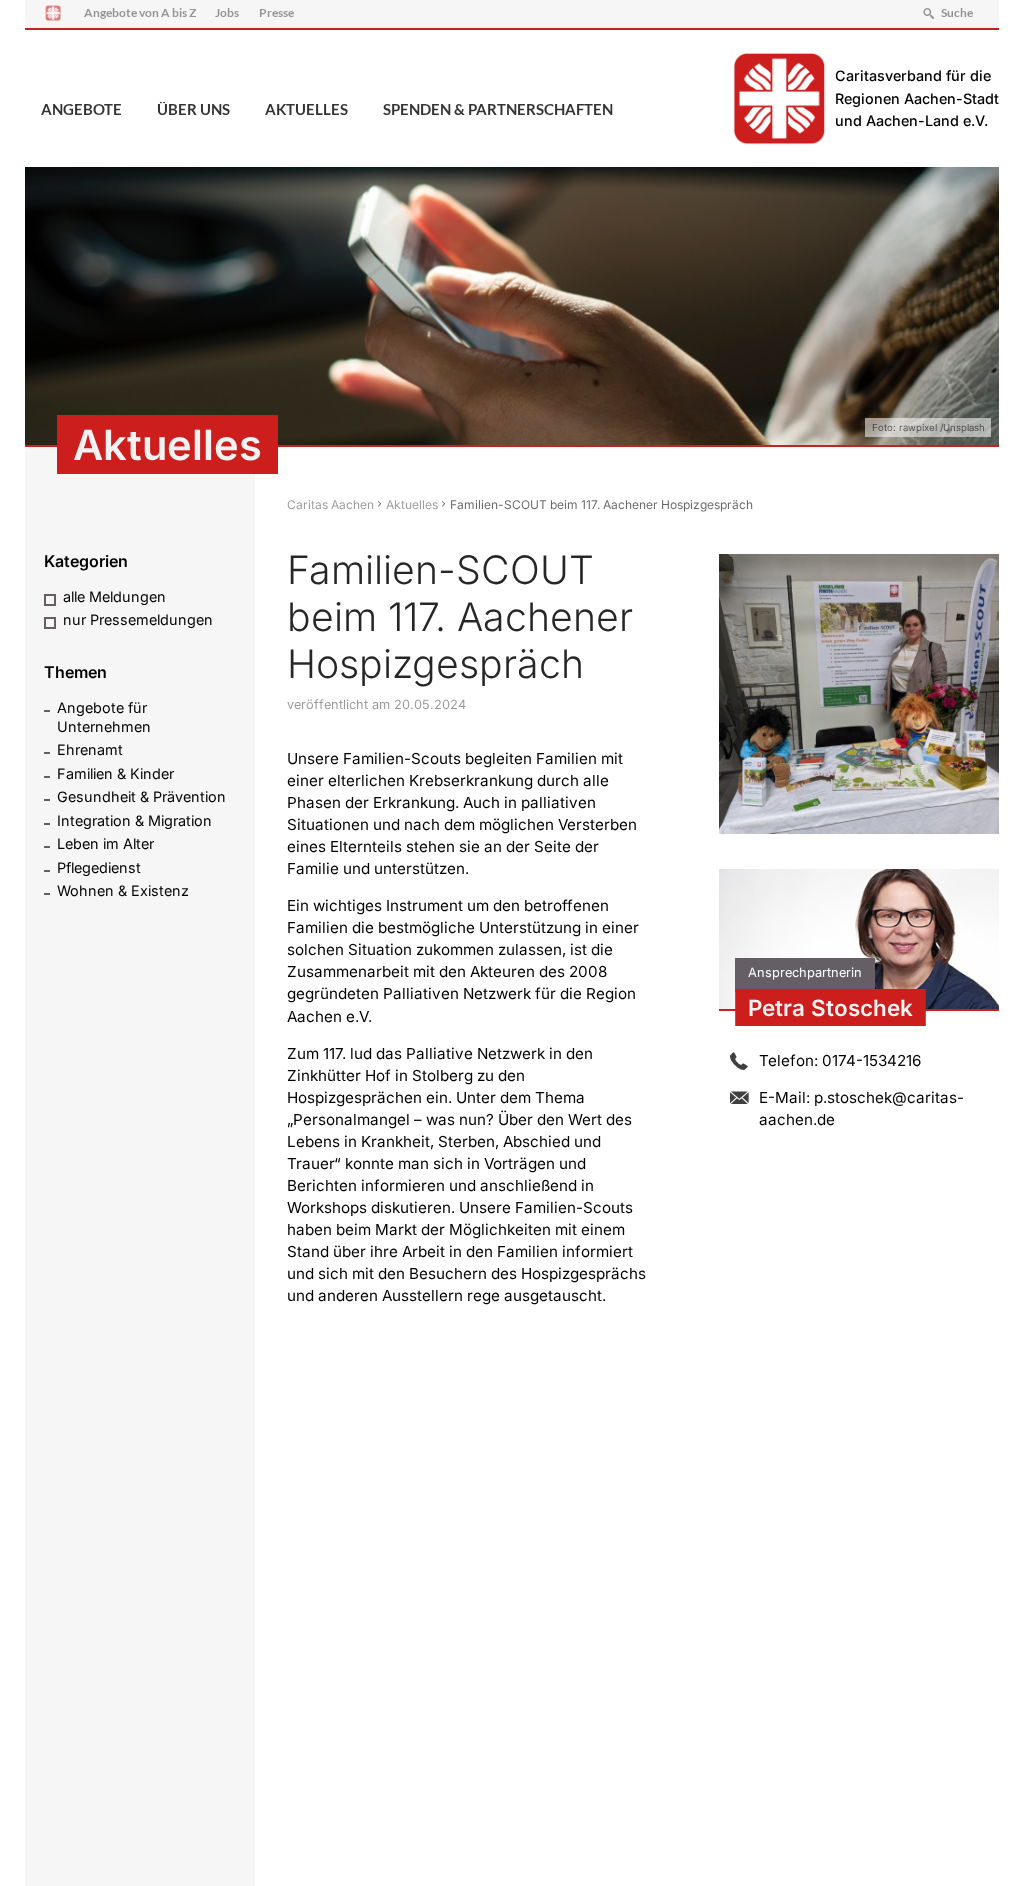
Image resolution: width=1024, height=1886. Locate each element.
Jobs (227, 12)
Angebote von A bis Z (140, 12)
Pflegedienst (99, 867)
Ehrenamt (90, 749)
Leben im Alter (105, 843)
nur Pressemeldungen (138, 619)
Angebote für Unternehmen (104, 717)
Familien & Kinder (115, 773)
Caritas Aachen (330, 504)
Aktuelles (306, 109)
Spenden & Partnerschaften (498, 109)
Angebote (81, 109)
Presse (276, 12)
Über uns (193, 109)
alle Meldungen (114, 596)
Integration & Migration (134, 820)
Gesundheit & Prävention (141, 796)
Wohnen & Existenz (123, 890)
